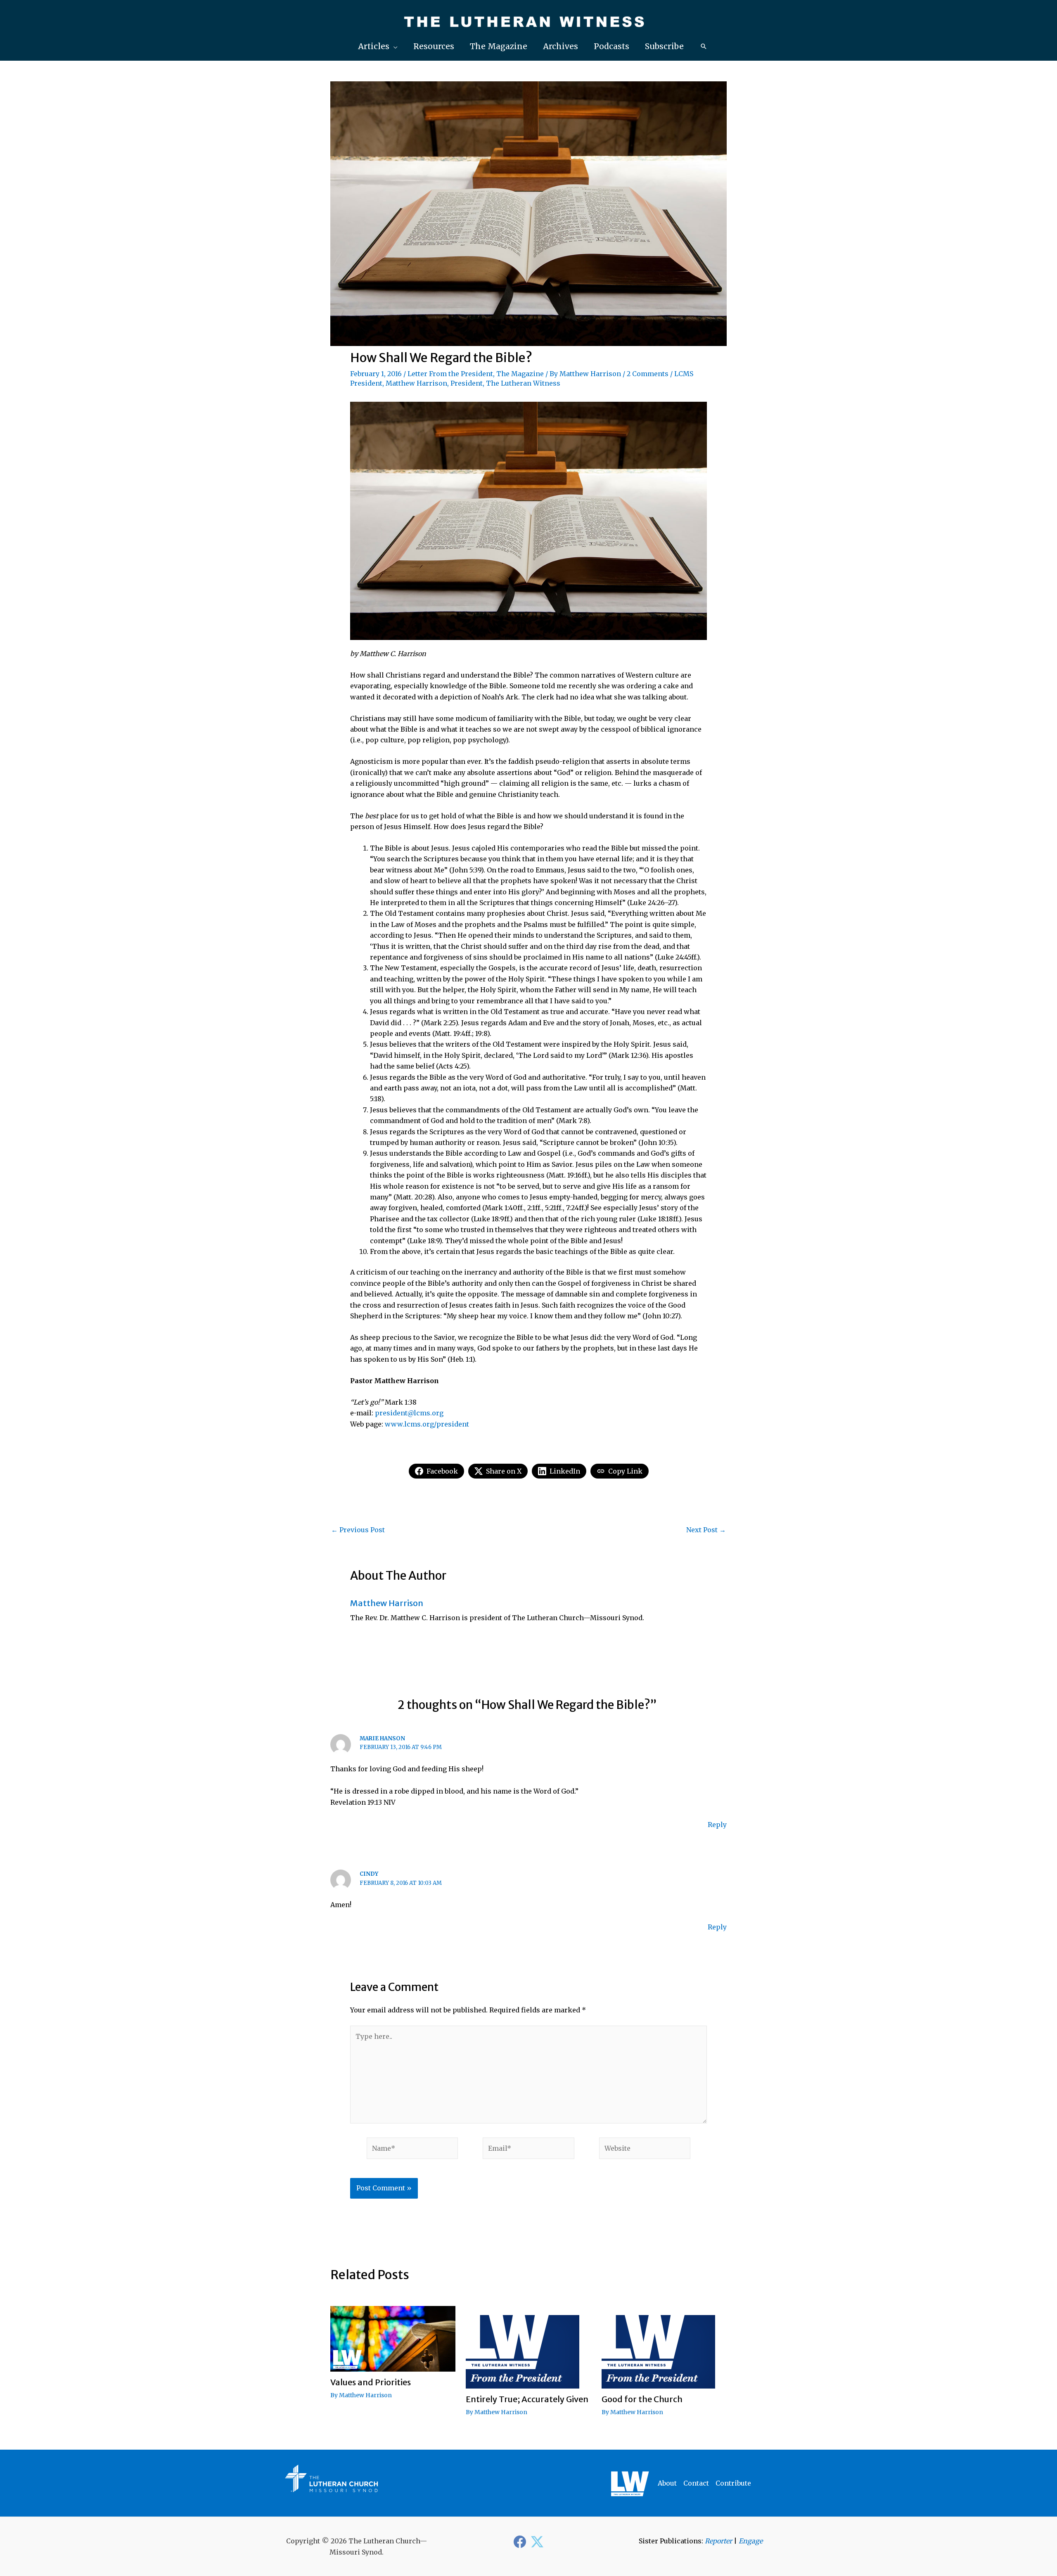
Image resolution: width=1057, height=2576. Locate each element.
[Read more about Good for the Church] (658, 2346)
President (467, 383)
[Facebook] (520, 2542)
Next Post (706, 1530)
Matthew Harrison (590, 374)
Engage (751, 2541)
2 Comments (648, 374)
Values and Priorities (371, 2382)
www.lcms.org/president (427, 1424)
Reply (717, 1825)
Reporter (718, 2541)
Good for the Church (642, 2399)
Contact (696, 2483)
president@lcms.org (409, 1413)
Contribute (733, 2483)
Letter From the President (450, 374)
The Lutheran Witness (523, 383)
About (667, 2483)
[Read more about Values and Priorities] (393, 2338)
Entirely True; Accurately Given (527, 2399)
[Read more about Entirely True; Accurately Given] (523, 2346)
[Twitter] (537, 2542)
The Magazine (520, 374)
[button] (378, 46)
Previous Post (358, 1530)
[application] (393, 46)
